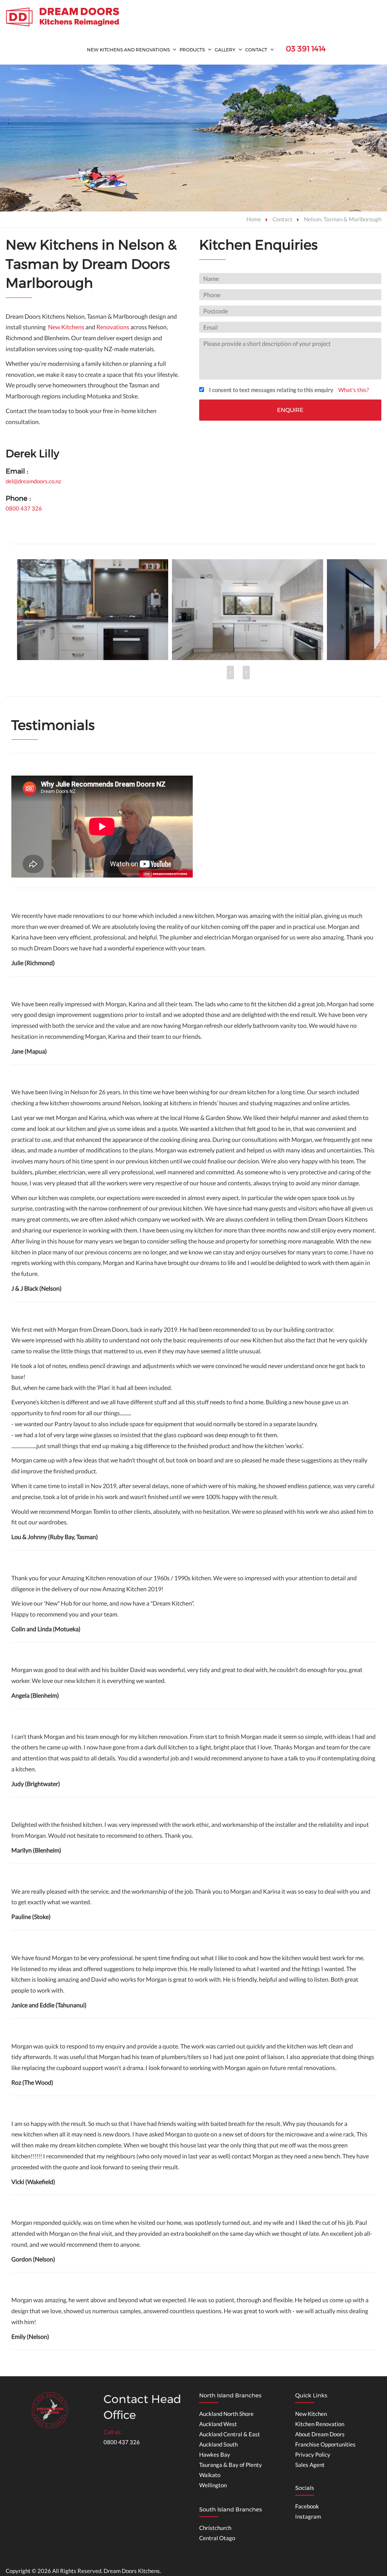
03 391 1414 (306, 49)
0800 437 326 (24, 508)
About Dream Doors (320, 2434)
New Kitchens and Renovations (128, 50)
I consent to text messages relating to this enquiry (271, 390)
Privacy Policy (313, 2454)
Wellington (213, 2485)
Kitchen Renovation (320, 2424)
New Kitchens (66, 327)
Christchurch (215, 2528)
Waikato (210, 2475)
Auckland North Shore (226, 2414)
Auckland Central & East (230, 2434)
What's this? (354, 390)
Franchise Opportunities (325, 2444)
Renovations (113, 327)
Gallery (225, 50)
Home (254, 219)
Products (192, 50)
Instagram (308, 2516)
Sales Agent (310, 2465)
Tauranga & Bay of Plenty (231, 2465)
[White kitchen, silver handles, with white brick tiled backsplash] (93, 610)
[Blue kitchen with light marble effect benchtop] (248, 610)
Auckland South (218, 2444)
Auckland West (218, 2424)
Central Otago (217, 2538)
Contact (256, 50)
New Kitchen (311, 2414)
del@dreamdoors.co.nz (33, 481)
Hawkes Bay (215, 2454)
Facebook (307, 2506)
